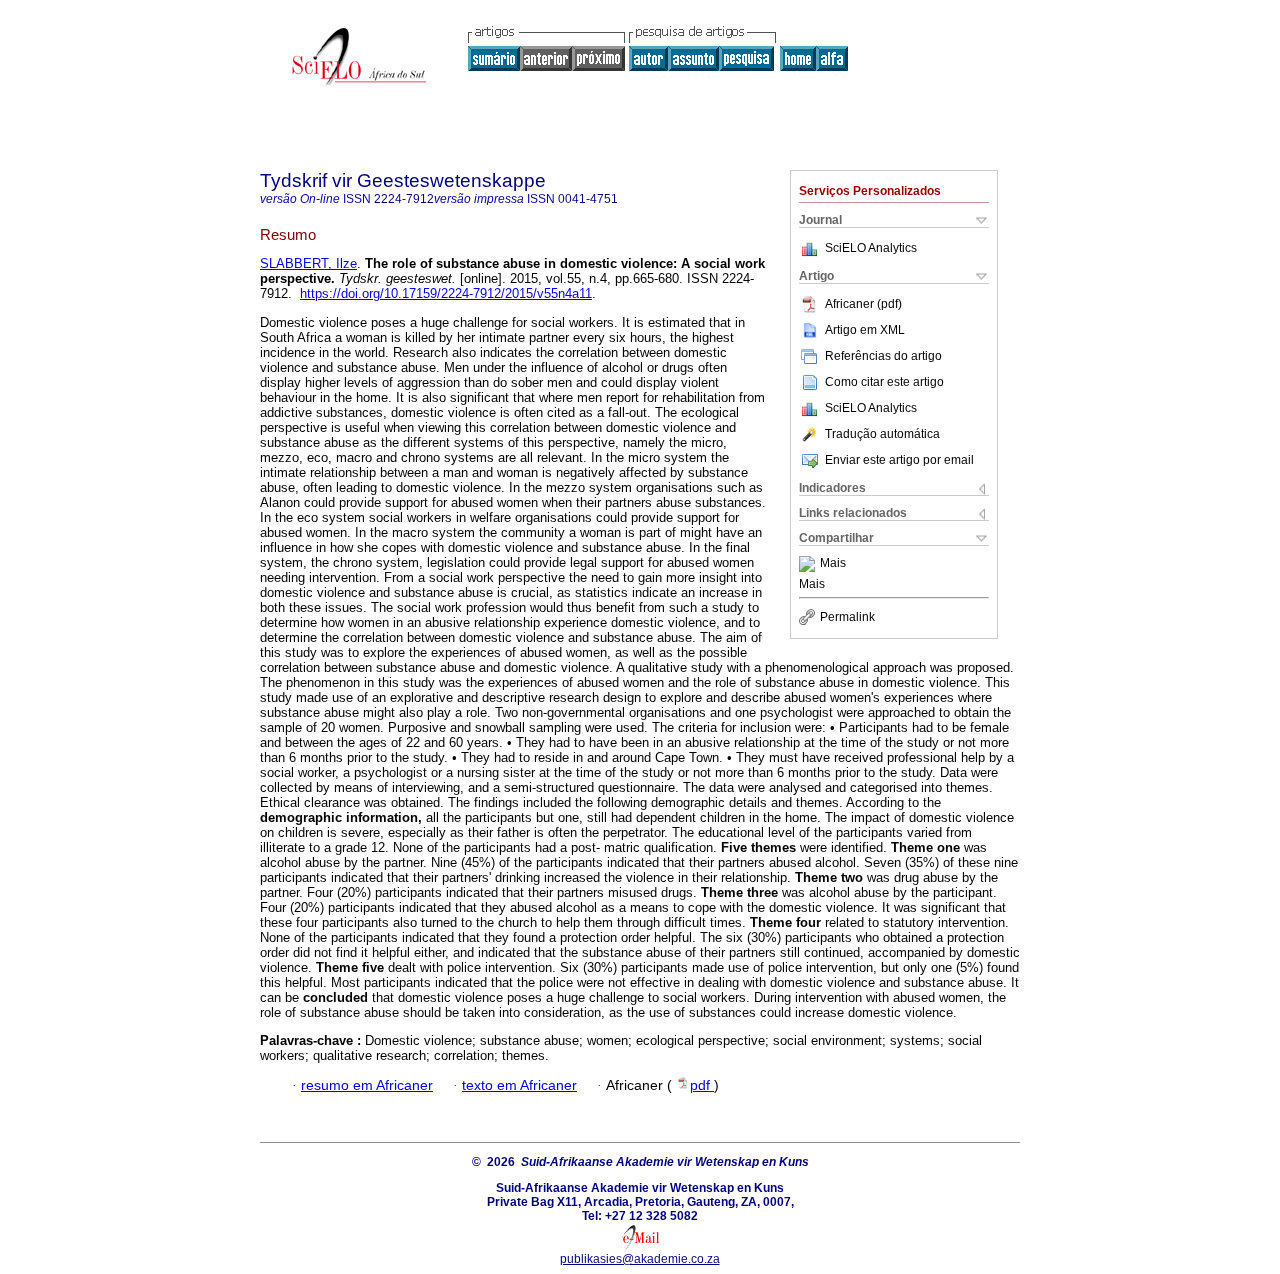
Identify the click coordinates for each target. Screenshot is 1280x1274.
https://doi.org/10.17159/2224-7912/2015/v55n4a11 (446, 293)
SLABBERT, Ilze (308, 263)
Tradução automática (882, 434)
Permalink (847, 617)
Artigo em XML (865, 330)
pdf (702, 1085)
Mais (833, 564)
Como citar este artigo (884, 382)
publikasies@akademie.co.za (640, 1259)
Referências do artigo (883, 356)
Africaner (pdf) (863, 304)
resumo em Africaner (367, 1085)
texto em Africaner (519, 1085)
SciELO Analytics (871, 248)
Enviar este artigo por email (899, 460)
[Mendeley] (809, 564)
